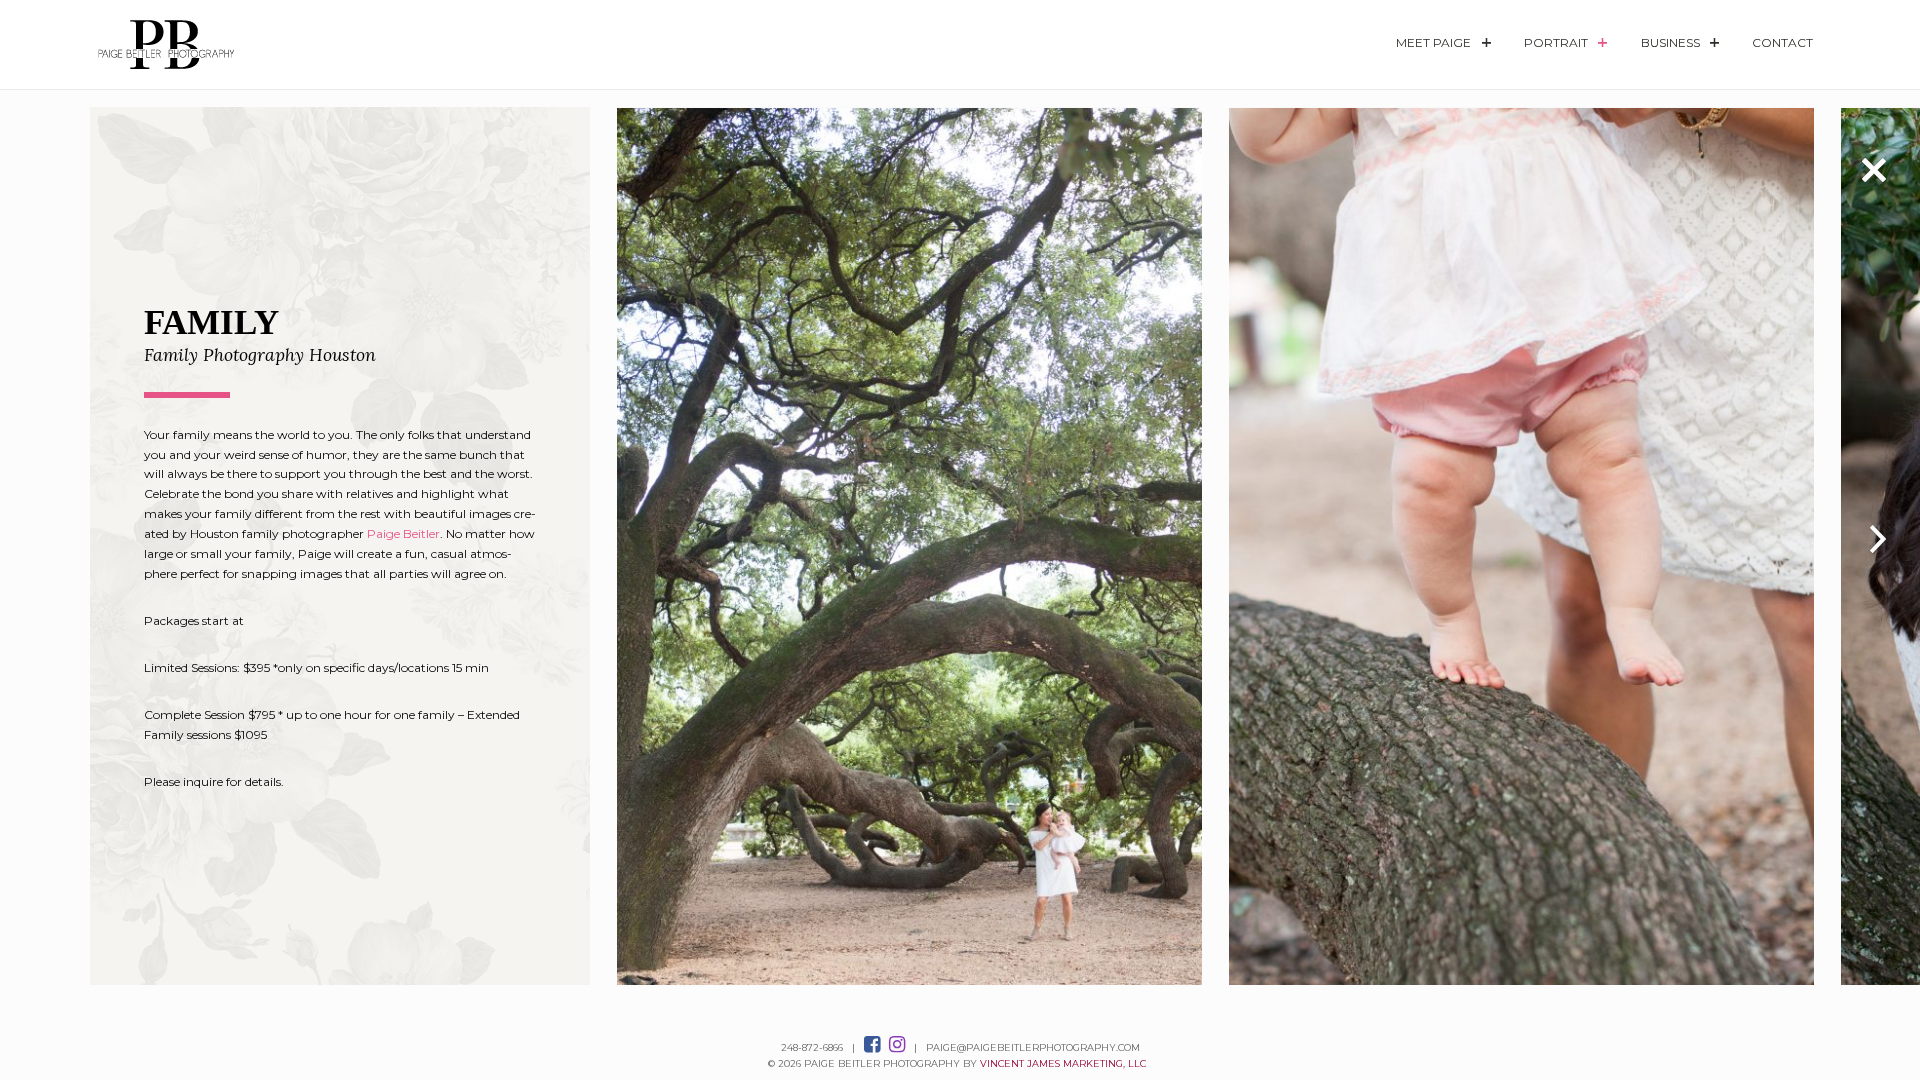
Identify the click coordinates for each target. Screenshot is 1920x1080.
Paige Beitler (403, 533)
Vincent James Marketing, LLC (1063, 1063)
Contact (1782, 42)
